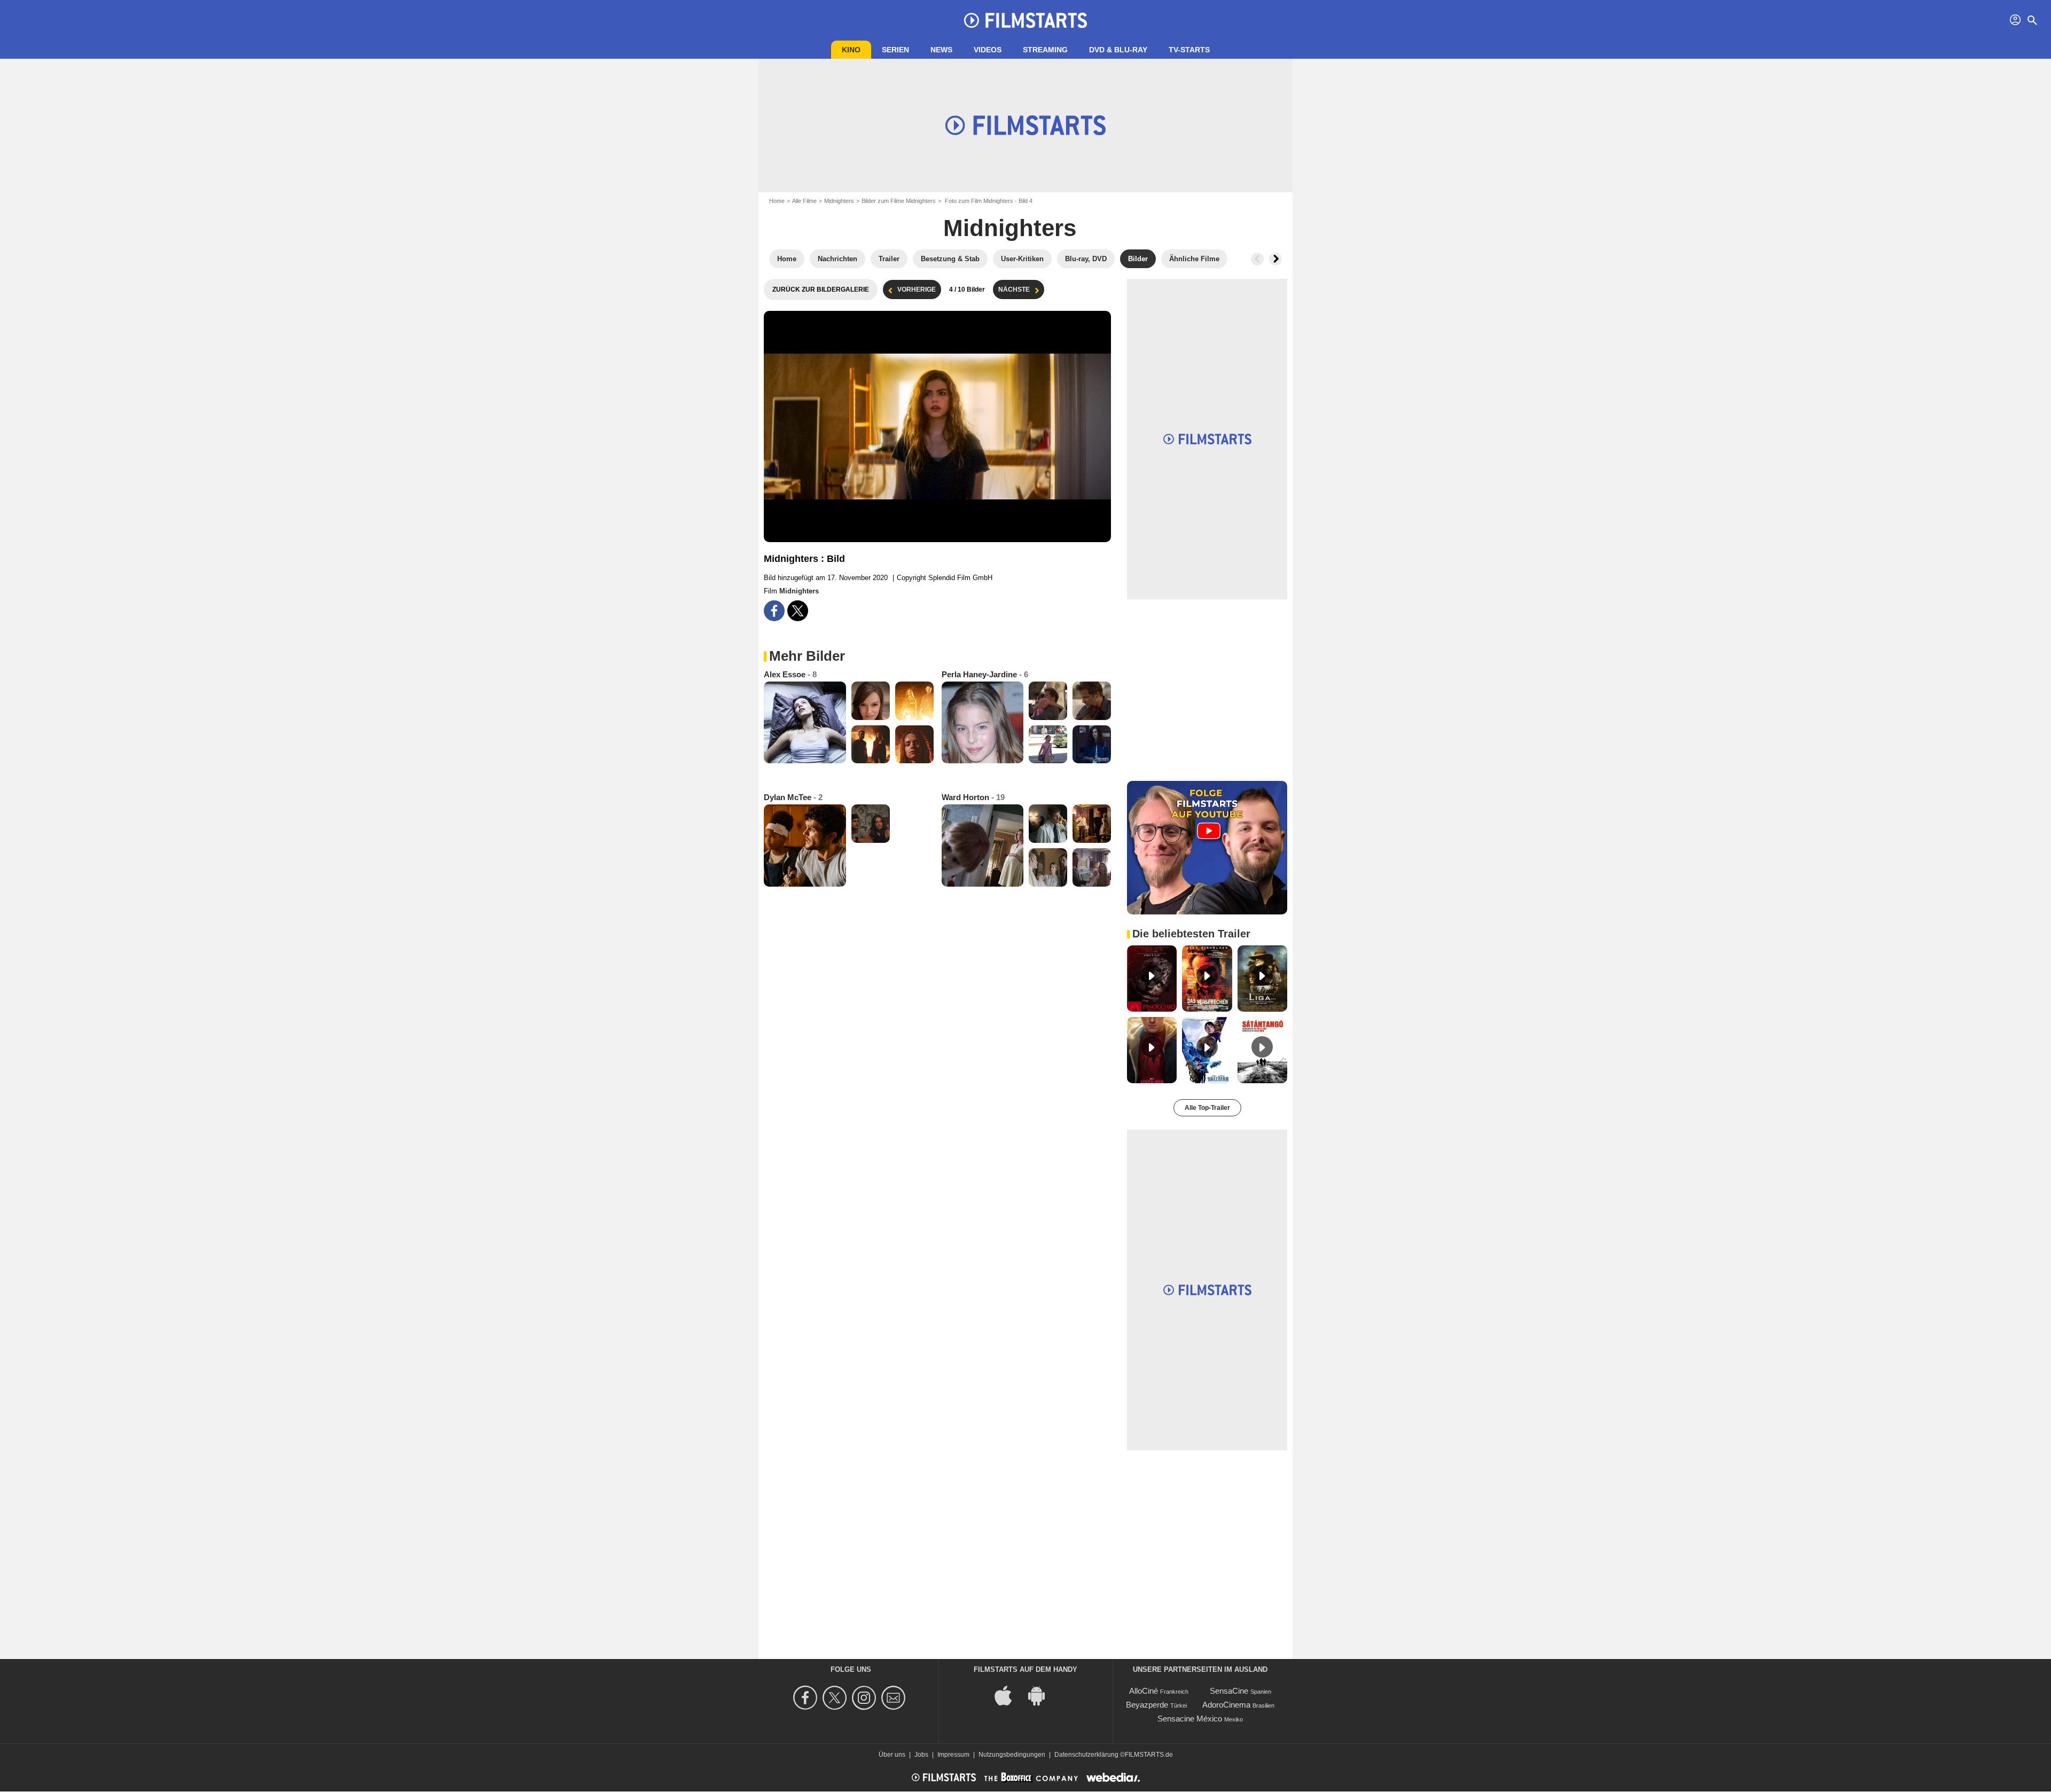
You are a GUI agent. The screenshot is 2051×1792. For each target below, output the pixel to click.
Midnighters (839, 201)
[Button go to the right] (1275, 259)
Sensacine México (1190, 1719)
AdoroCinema (1226, 1705)
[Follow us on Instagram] (866, 1698)
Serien (895, 50)
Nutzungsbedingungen (1012, 1755)
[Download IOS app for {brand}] (1009, 1695)
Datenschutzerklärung (1086, 1755)
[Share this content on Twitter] (798, 611)
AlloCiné (1144, 1691)
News (941, 50)
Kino (851, 50)
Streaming (1045, 50)
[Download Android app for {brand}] (1042, 1695)
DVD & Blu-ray (1118, 50)
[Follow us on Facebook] (807, 1698)
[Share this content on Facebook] (774, 611)
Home (777, 201)
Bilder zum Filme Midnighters (899, 201)
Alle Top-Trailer (1207, 1108)
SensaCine (1229, 1691)
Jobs (921, 1755)
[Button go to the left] (1257, 259)
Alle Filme (804, 201)
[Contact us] (895, 1698)
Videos (988, 50)
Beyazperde (1147, 1705)
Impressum (953, 1755)
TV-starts (1189, 50)
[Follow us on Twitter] (836, 1698)
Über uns (892, 1755)
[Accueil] (1025, 20)
